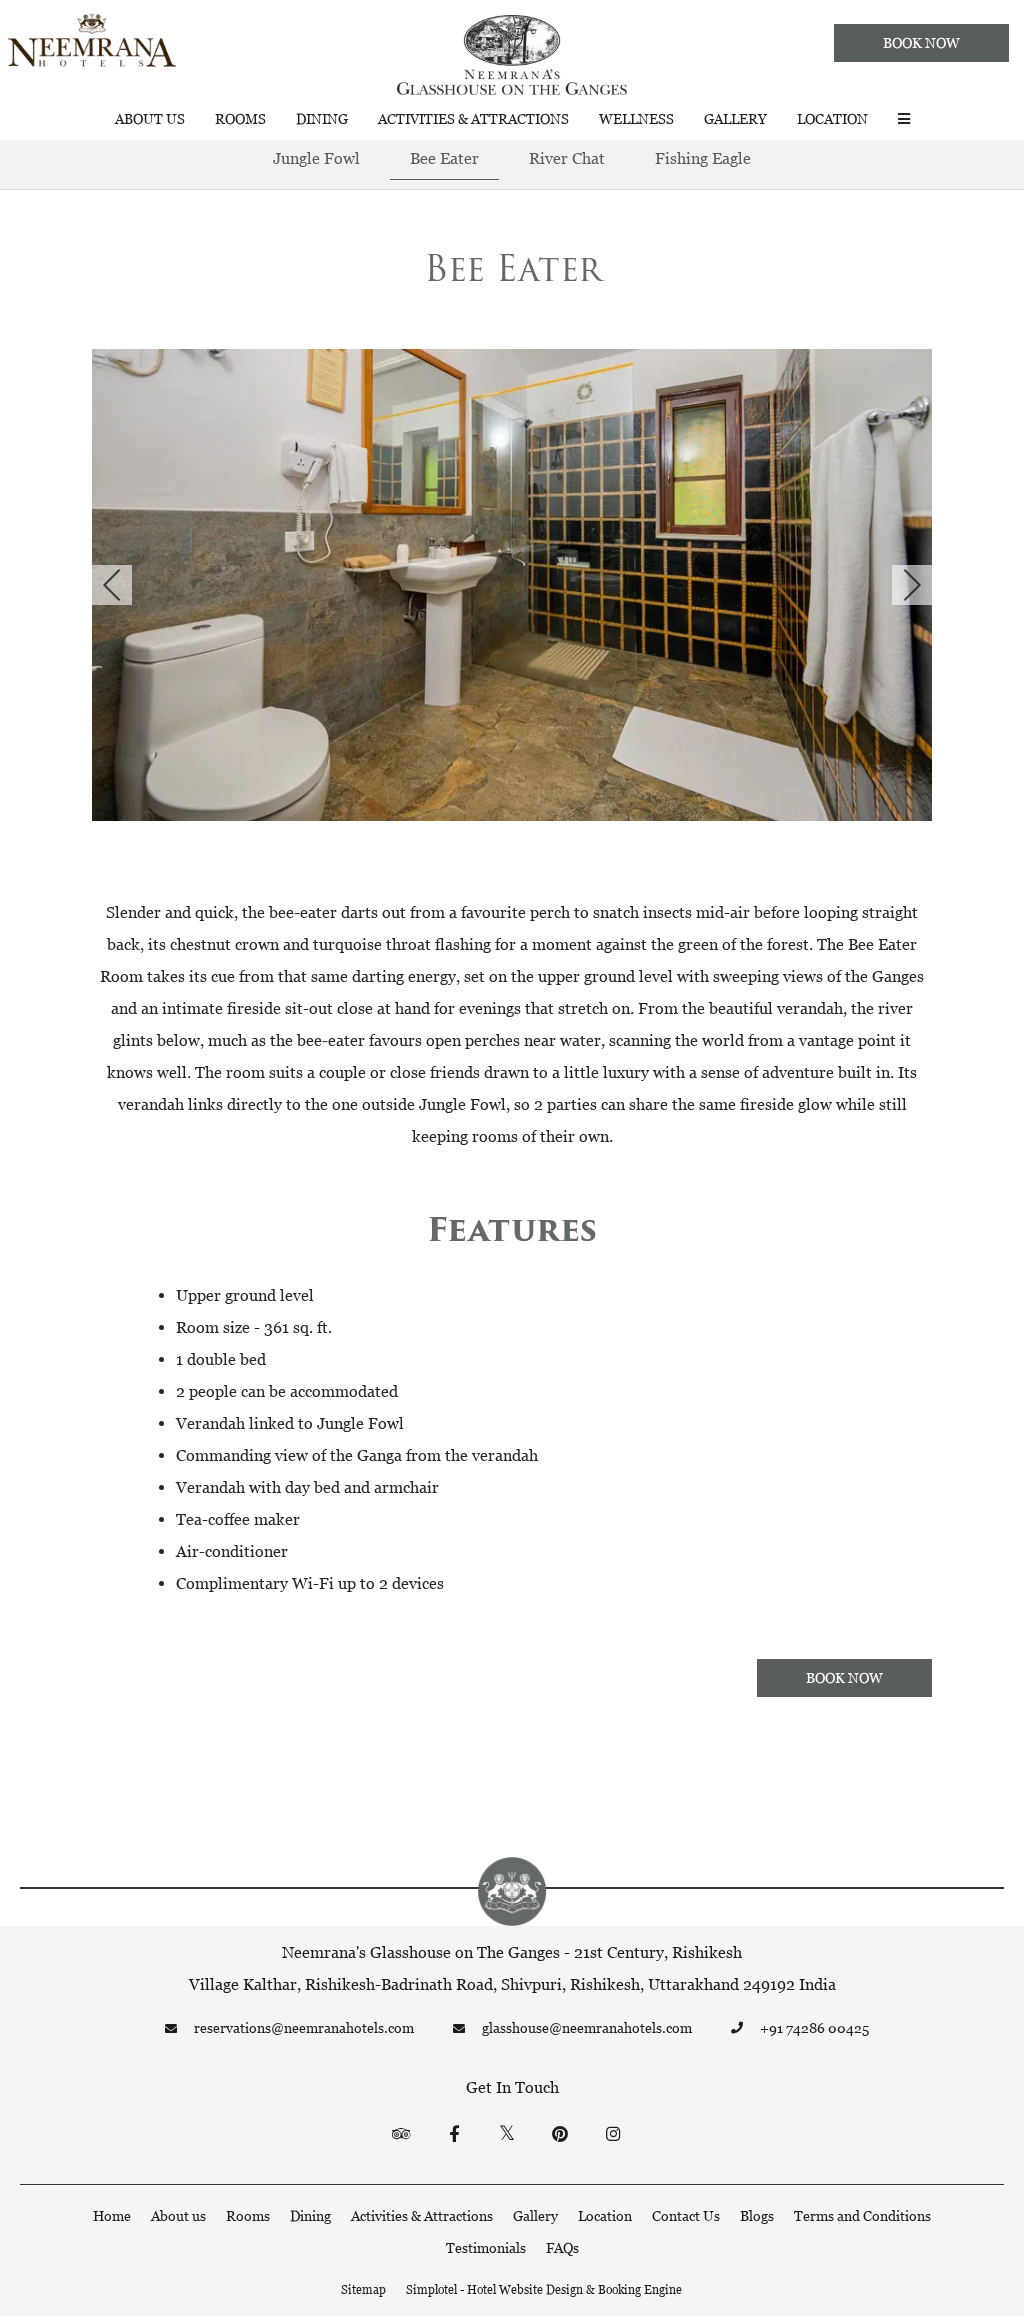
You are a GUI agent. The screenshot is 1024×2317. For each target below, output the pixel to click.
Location (832, 118)
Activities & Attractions (473, 118)
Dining (322, 118)
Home (112, 2215)
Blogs (757, 2215)
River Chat (567, 158)
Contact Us (686, 2215)
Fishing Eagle (703, 158)
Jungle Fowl (316, 158)
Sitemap (363, 2289)
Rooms (240, 118)
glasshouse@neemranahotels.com (587, 2027)
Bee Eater (444, 158)
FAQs (562, 2247)
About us (150, 118)
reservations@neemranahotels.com (304, 2027)
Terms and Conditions (862, 2215)
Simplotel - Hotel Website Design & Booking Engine (544, 2289)
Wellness (636, 118)
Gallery (735, 118)
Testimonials (486, 2247)
